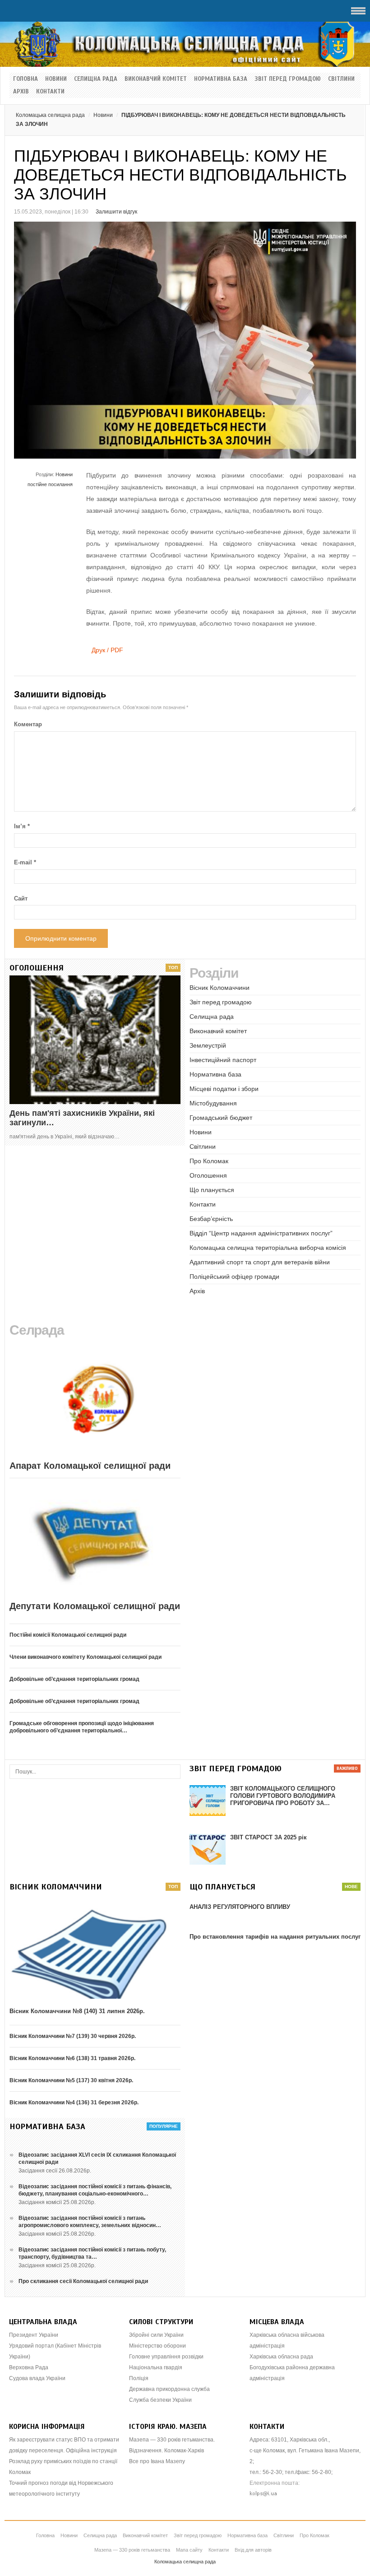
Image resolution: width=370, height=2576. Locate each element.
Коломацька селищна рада (50, 115)
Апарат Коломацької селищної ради (90, 1466)
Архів (21, 92)
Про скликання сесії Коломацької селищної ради (83, 2281)
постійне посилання (50, 484)
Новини (56, 79)
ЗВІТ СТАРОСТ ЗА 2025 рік (268, 1837)
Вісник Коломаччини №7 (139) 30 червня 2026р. (73, 2036)
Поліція (139, 2378)
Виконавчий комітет (156, 79)
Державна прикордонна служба (169, 2389)
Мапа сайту (189, 2550)
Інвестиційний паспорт (223, 1060)
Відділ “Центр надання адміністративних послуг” (261, 1233)
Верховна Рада (29, 2367)
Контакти (50, 92)
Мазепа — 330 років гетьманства (132, 2550)
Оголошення (208, 1175)
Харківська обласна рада (281, 2357)
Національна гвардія (156, 2367)
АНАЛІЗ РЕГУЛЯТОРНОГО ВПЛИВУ (240, 1907)
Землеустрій (208, 1045)
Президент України (34, 2335)
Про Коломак (209, 1161)
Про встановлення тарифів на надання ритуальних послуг (275, 1937)
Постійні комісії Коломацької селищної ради (68, 1635)
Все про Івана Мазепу (157, 2461)
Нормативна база (221, 79)
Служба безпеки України (160, 2400)
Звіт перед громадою (288, 79)
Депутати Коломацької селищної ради (95, 1606)
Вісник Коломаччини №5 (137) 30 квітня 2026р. (71, 2080)
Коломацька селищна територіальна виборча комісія (268, 1248)
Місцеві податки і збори (224, 1089)
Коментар (28, 724)
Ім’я (22, 826)
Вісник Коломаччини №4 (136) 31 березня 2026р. (74, 2103)
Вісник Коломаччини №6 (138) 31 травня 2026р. (72, 2058)
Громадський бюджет (221, 1118)
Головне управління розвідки (166, 2357)
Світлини (341, 79)
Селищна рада (96, 79)
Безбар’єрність (211, 1219)
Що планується (212, 1190)
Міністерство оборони (157, 2346)
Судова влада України (37, 2378)
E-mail (25, 862)
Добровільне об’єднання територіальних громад (74, 1679)
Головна (25, 79)
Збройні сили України (156, 2335)
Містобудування (213, 1103)
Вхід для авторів (253, 2550)
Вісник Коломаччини (220, 988)
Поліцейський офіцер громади (234, 1276)
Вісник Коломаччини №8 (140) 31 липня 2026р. (77, 2011)
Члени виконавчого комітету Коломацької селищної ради (86, 1657)
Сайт (21, 898)
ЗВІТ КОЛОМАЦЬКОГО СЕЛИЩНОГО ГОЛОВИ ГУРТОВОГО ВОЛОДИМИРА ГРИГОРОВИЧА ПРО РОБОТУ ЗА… (283, 1796)
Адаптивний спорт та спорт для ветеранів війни (260, 1262)
